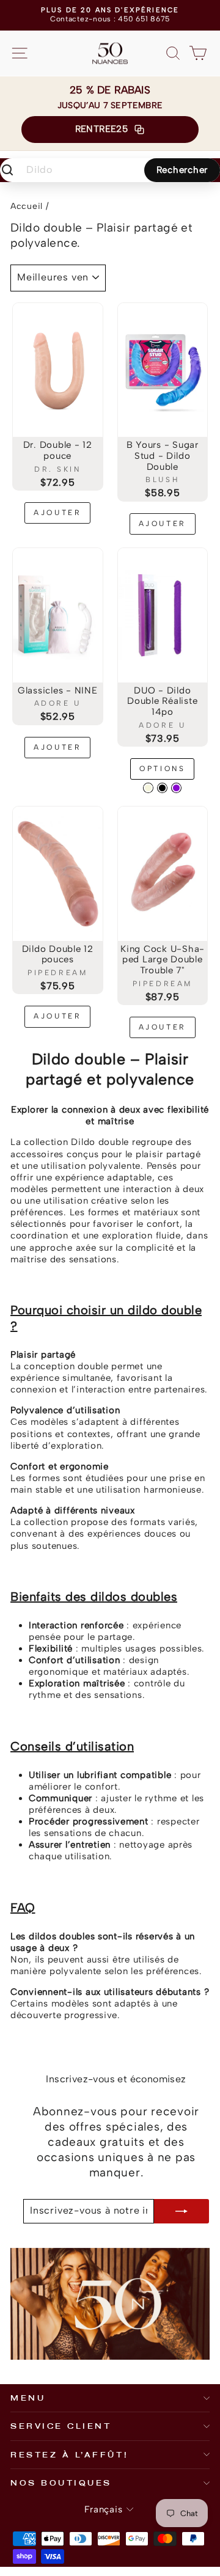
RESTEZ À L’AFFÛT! (69, 2454)
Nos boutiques (61, 2483)
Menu (28, 2398)
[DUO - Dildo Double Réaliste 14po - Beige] (148, 788)
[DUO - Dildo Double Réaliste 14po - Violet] (176, 788)
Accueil (27, 206)
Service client (61, 2426)
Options (162, 769)
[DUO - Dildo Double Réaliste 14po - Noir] (162, 788)
